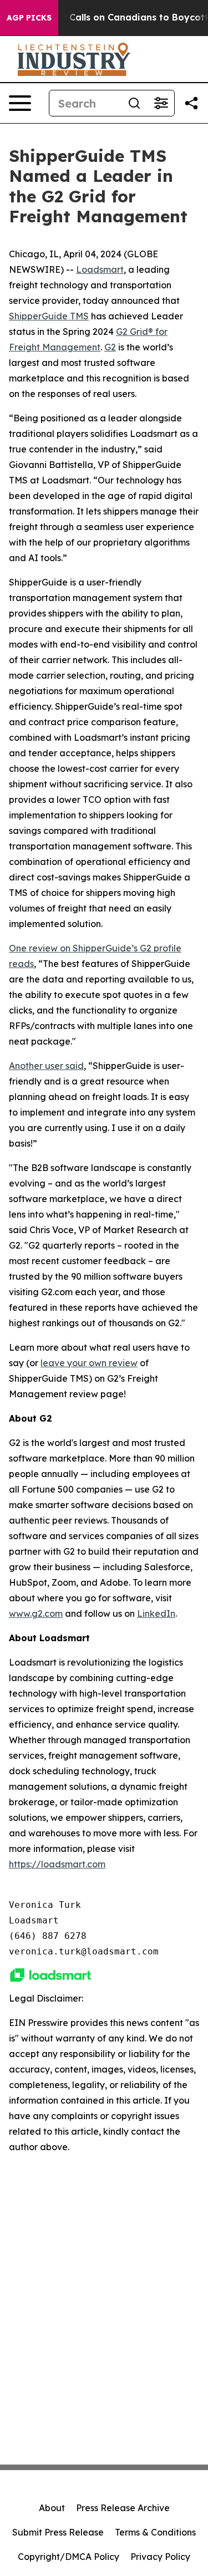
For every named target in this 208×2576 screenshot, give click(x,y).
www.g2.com (36, 1613)
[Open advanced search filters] (161, 103)
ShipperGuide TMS (49, 316)
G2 (110, 347)
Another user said (46, 1066)
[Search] (134, 103)
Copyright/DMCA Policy (69, 2557)
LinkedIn (156, 1613)
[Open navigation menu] (20, 103)
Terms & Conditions (155, 2532)
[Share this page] (191, 103)
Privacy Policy (160, 2557)
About (52, 2508)
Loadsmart (100, 269)
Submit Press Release (58, 2532)
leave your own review (89, 1363)
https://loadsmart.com (57, 1864)
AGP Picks (29, 18)
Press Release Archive (123, 2508)
